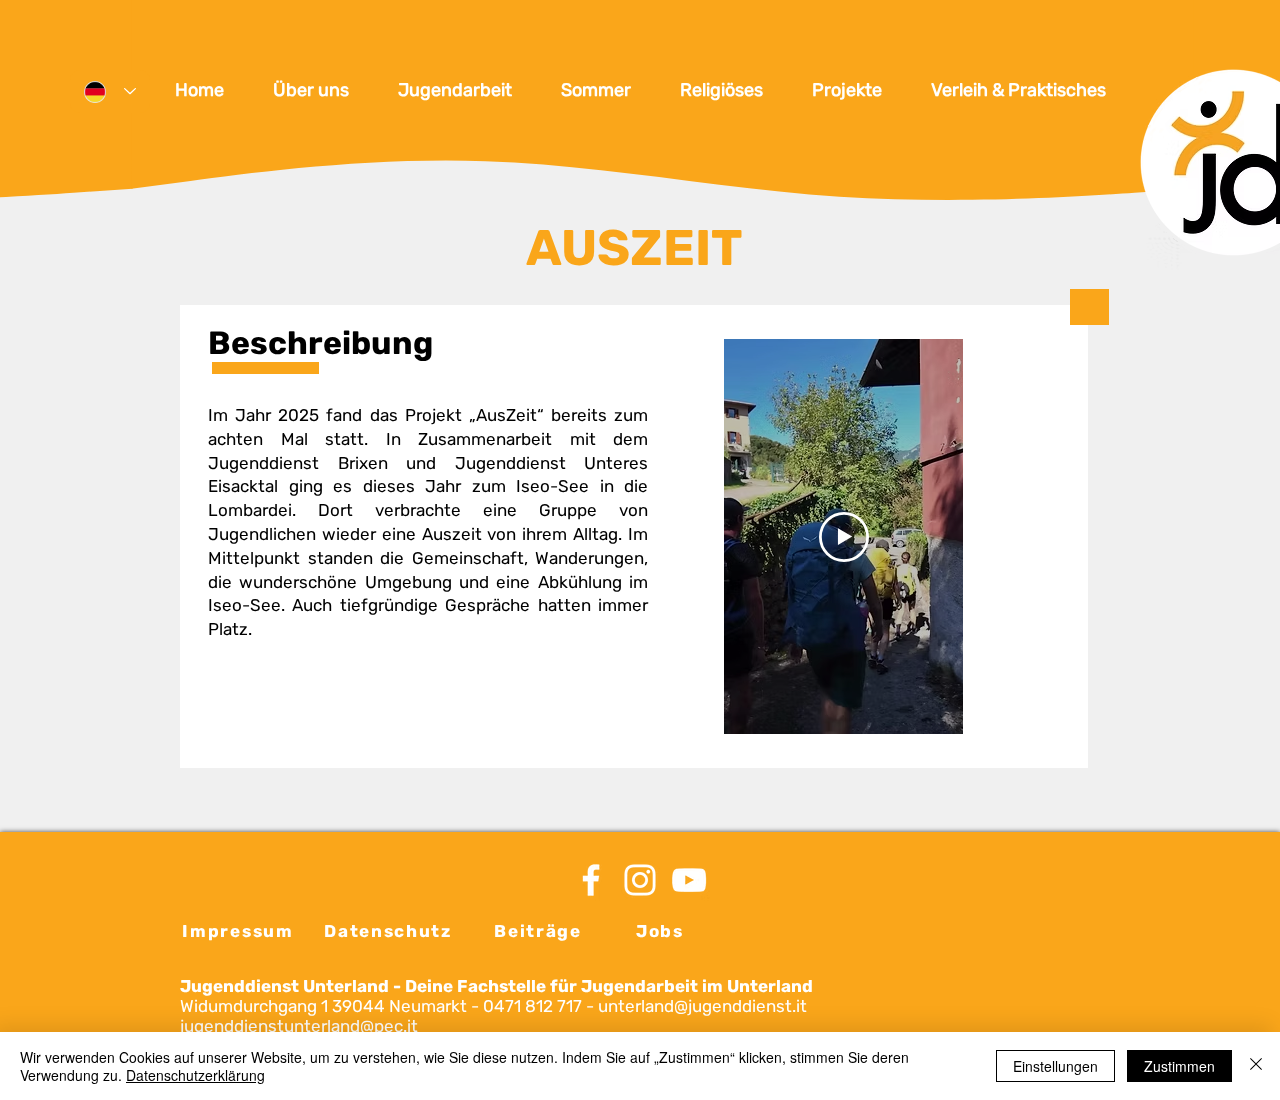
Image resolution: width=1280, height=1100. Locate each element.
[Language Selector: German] (110, 91)
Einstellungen (1055, 1066)
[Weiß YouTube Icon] (689, 880)
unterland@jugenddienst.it (702, 1006)
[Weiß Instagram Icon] (640, 880)
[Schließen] (1256, 1066)
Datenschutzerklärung (195, 1075)
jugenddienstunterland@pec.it (299, 1026)
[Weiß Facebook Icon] (591, 880)
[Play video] (844, 537)
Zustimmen (1179, 1066)
